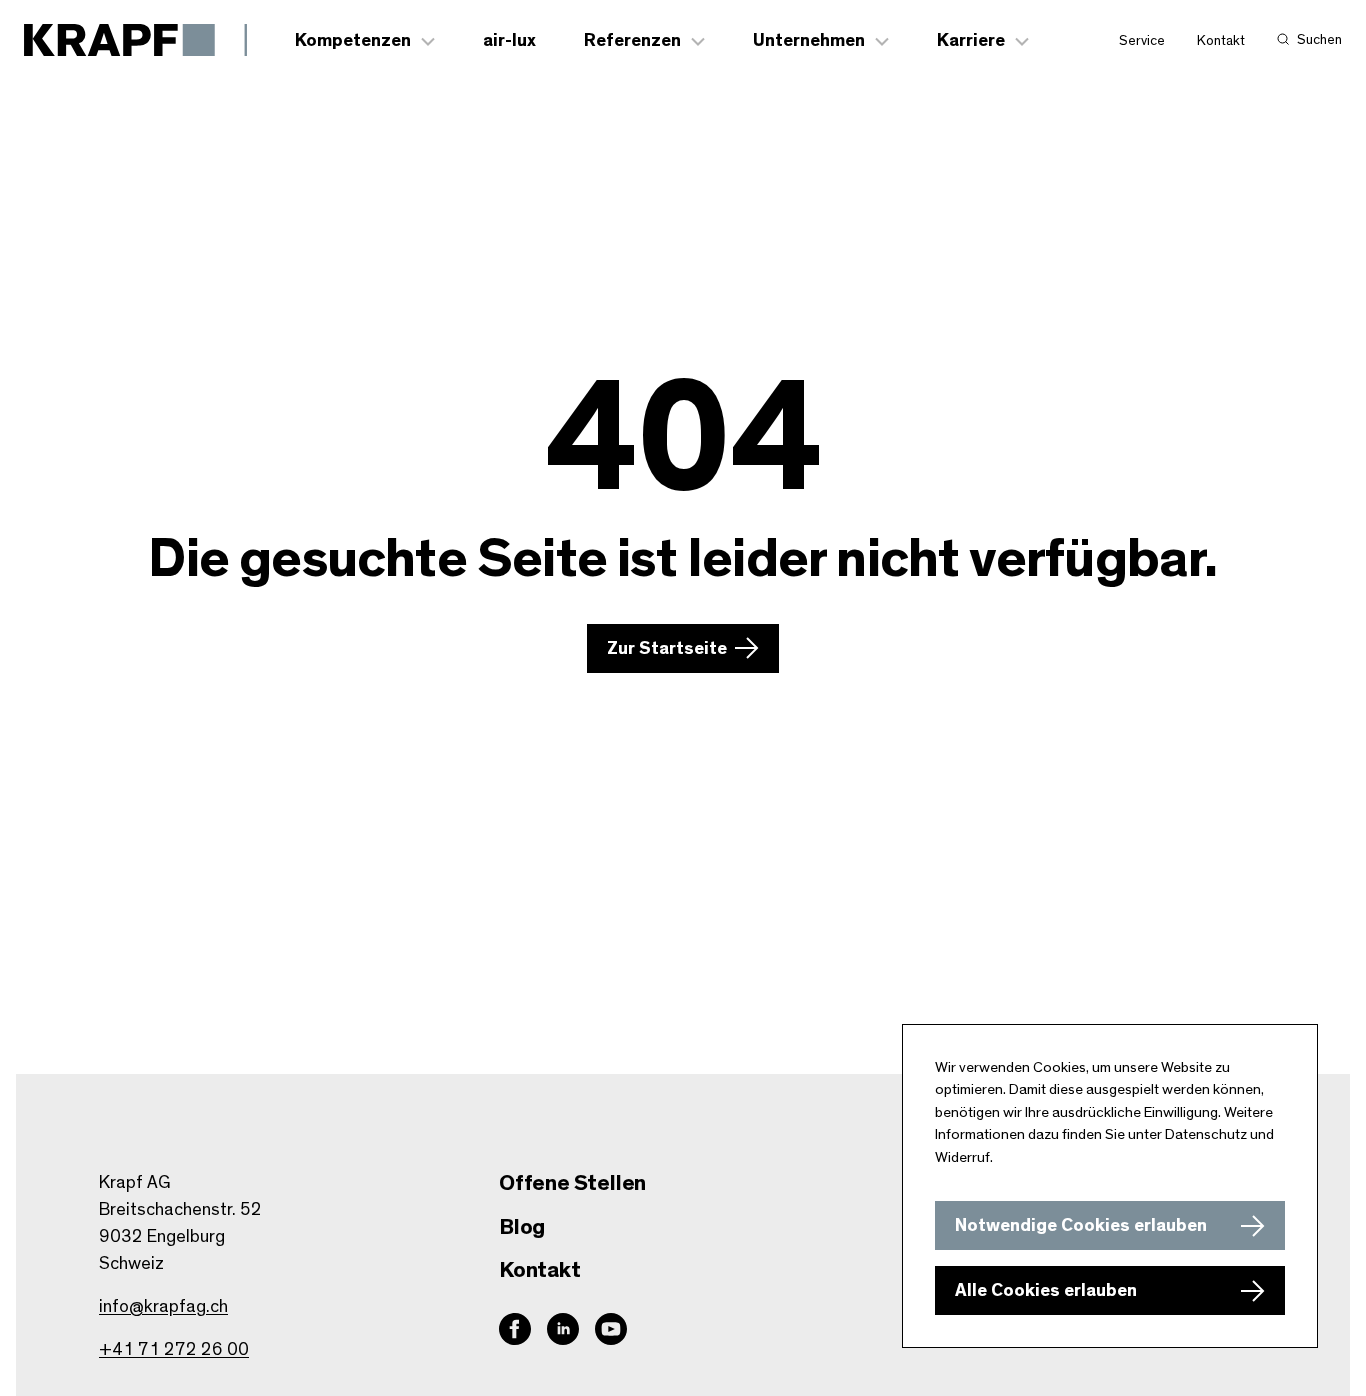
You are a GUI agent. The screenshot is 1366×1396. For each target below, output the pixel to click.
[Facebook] (515, 1329)
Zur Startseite (667, 649)
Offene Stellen (572, 1183)
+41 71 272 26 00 (174, 1350)
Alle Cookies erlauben (1046, 1291)
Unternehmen (809, 41)
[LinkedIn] (563, 1329)
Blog (522, 1227)
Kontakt (1221, 41)
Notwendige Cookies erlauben (1081, 1226)
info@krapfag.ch (163, 1307)
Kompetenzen (353, 41)
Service (1142, 41)
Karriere (971, 41)
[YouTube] (611, 1329)
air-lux (509, 41)
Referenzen (632, 41)
